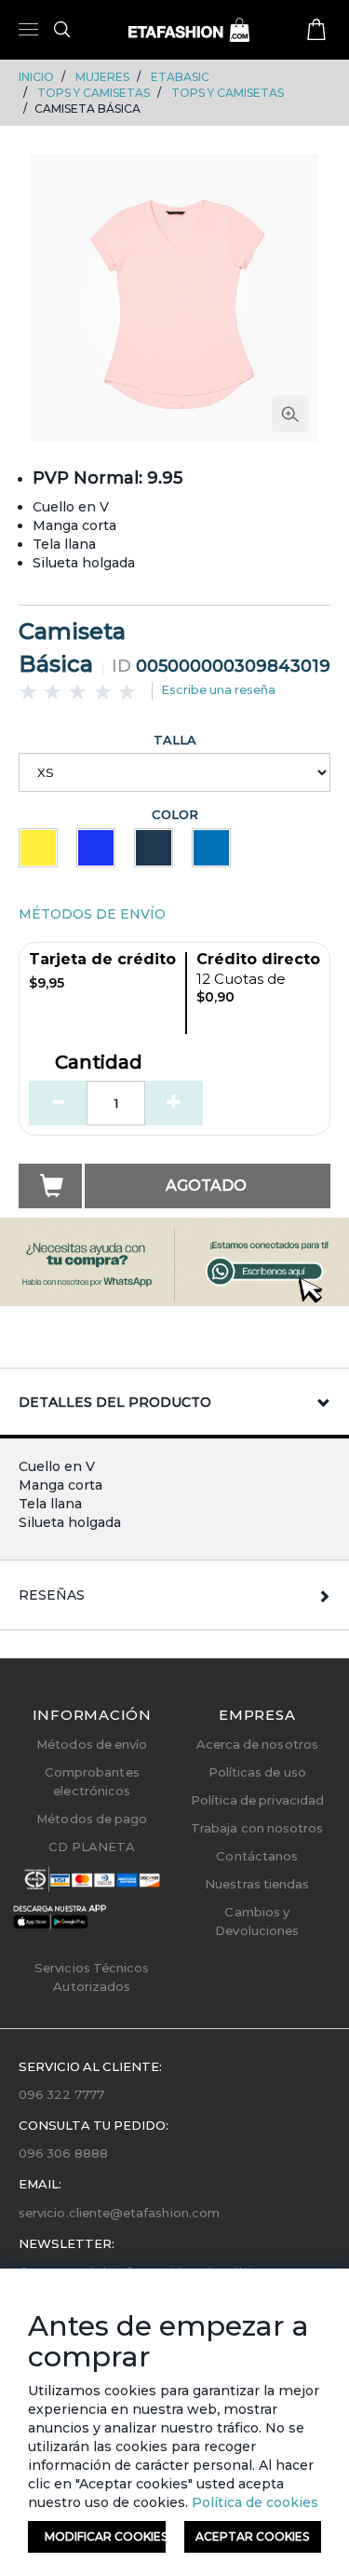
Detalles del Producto (115, 1402)
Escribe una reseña (218, 689)
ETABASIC (180, 77)
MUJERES (102, 77)
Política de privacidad (257, 1800)
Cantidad (99, 1063)
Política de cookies (253, 2502)
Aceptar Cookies (252, 2536)
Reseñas (52, 1595)
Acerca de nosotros (257, 1744)
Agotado (206, 1186)
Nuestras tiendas (257, 1884)
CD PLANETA (92, 1847)
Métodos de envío (92, 1744)
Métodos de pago (92, 1819)
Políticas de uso (257, 1772)
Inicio (36, 77)
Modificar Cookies (105, 2536)
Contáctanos (257, 1856)
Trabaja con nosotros (257, 1828)
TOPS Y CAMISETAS (94, 93)
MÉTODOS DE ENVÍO (92, 914)
